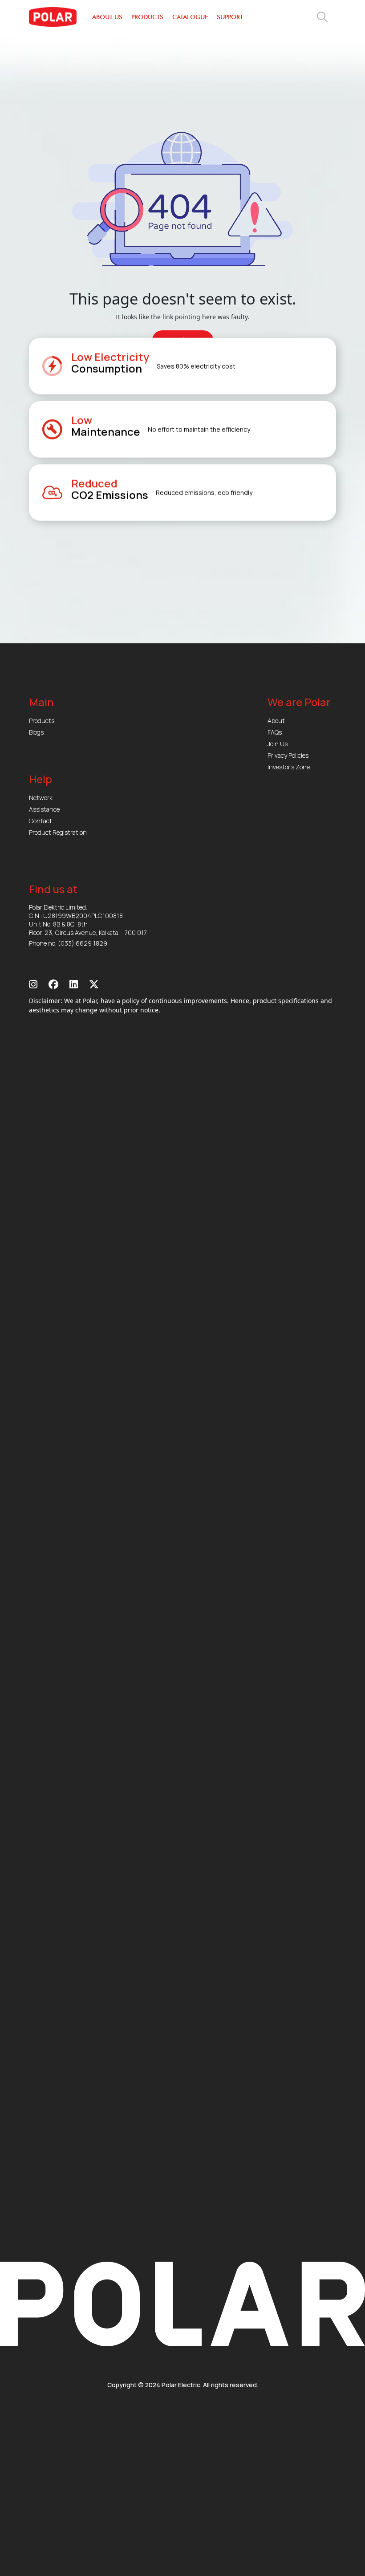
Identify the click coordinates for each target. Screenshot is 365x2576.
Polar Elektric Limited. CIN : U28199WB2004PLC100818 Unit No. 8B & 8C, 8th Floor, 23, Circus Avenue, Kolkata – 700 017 (88, 920)
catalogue (190, 17)
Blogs (36, 732)
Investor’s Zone (289, 767)
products (147, 17)
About (276, 721)
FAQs (275, 732)
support (230, 17)
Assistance (44, 809)
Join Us (278, 744)
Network (41, 798)
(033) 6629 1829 (83, 943)
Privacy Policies (288, 755)
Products (42, 721)
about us (107, 17)
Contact (41, 821)
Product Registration (58, 832)
